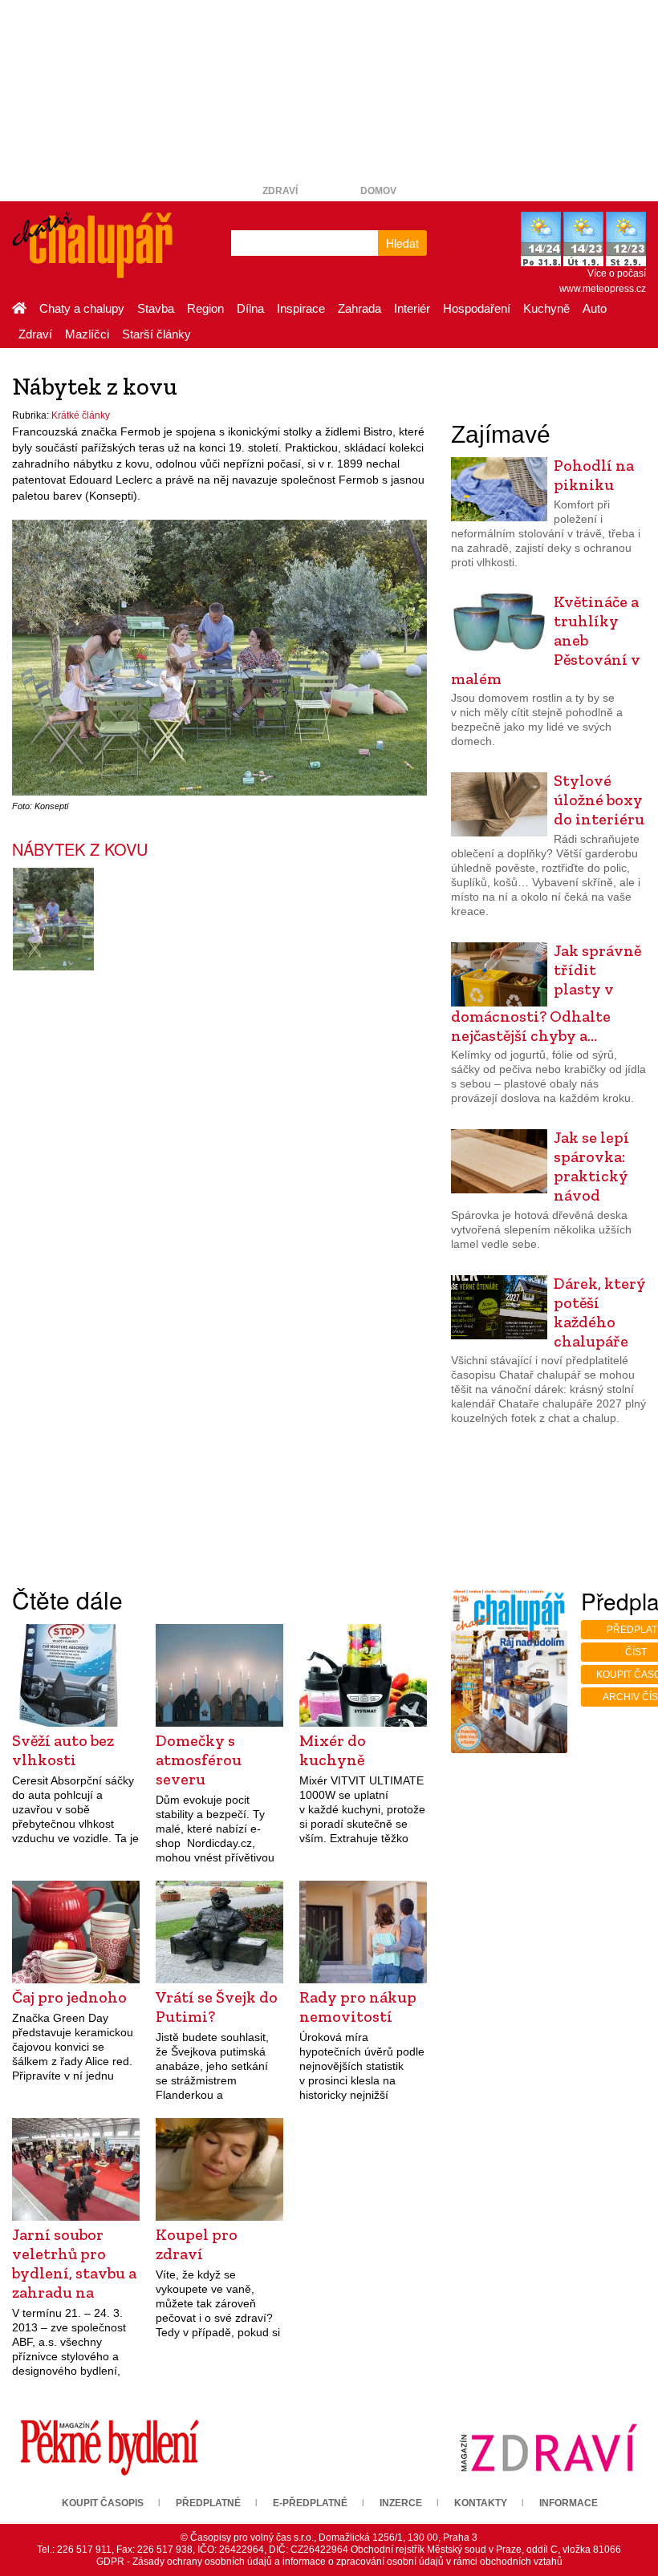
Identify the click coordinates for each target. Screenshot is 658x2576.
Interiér (412, 308)
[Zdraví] (548, 2447)
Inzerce (401, 2503)
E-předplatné (310, 2503)
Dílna (250, 308)
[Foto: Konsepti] (53, 919)
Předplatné (208, 2503)
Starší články (156, 334)
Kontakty (481, 2503)
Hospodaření (477, 308)
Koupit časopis (103, 2503)
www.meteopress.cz (603, 289)
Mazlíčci (87, 334)
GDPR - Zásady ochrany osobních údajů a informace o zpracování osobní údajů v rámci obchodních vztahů (329, 2562)
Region (205, 308)
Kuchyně (546, 308)
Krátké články (81, 415)
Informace (569, 2503)
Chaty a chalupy (82, 308)
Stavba (156, 308)
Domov (378, 191)
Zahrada (359, 308)
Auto (595, 308)
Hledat (402, 243)
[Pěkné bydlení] (110, 2447)
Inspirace (301, 308)
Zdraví (280, 191)
